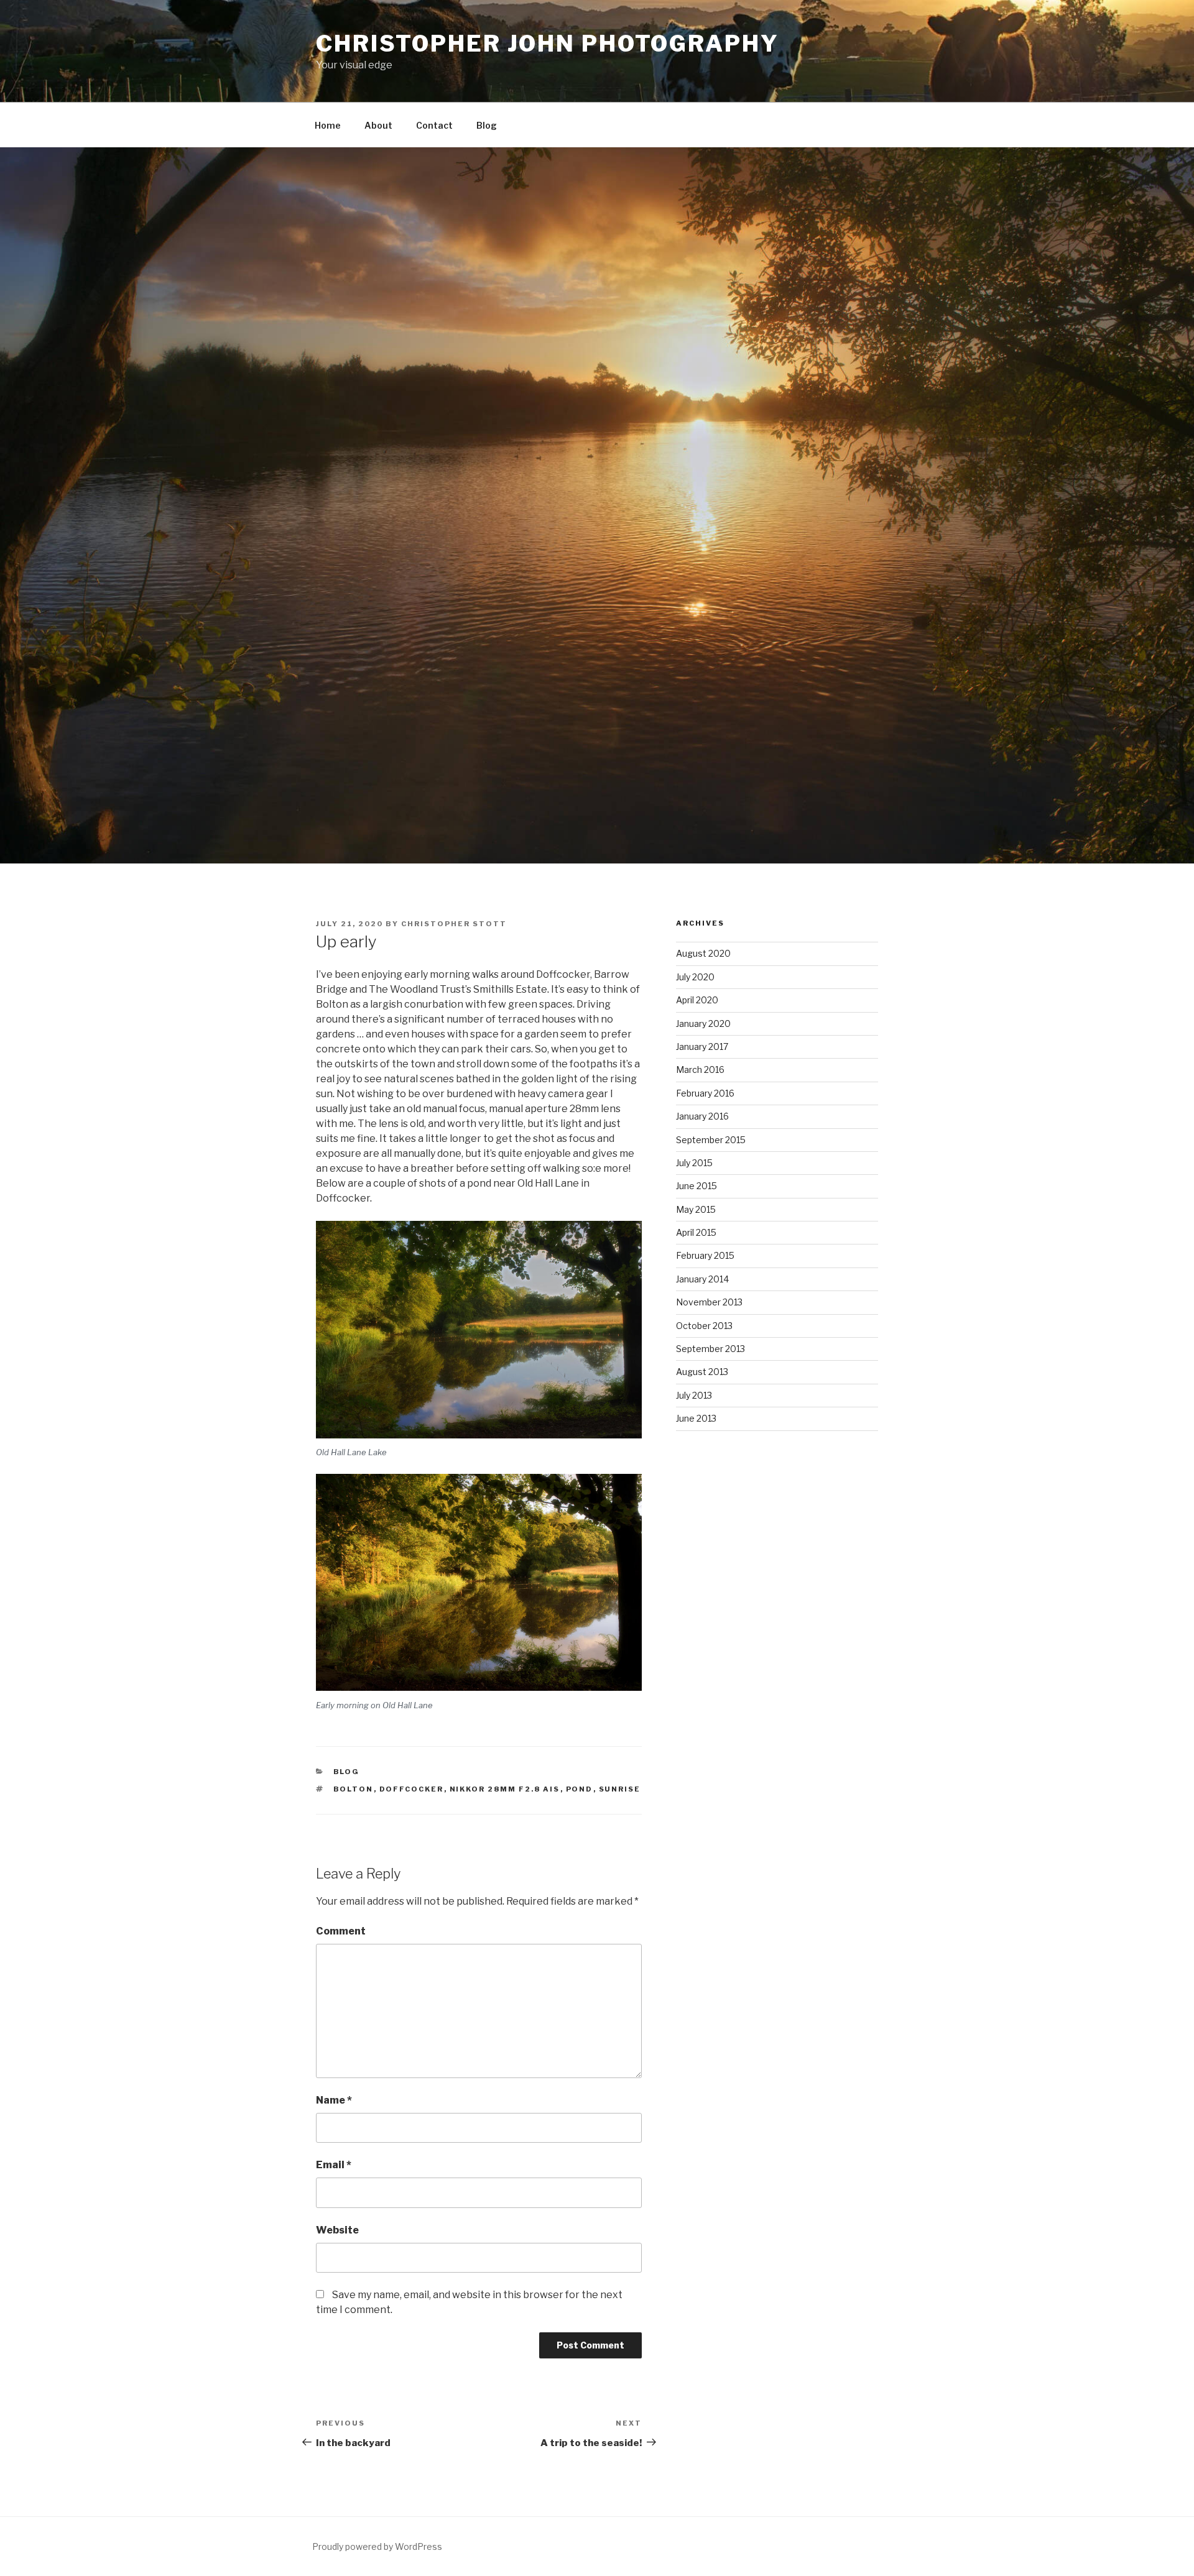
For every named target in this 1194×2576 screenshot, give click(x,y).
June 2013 (696, 1418)
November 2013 (709, 1302)
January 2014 (702, 1279)
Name (334, 2100)
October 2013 (704, 1326)
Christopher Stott (454, 924)
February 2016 (705, 1093)
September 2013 (710, 1349)
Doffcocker (412, 1789)
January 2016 (702, 1116)
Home (328, 125)
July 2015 (694, 1163)
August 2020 (703, 953)
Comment (341, 1931)
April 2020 (697, 1000)
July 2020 (695, 977)
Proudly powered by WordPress (377, 2546)
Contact (434, 125)
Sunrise (620, 1789)
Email (334, 2165)
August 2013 (702, 1372)
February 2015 (705, 1255)
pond (580, 1789)
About (378, 125)
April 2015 (696, 1232)
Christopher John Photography (548, 44)
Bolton (354, 1789)
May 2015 (696, 1209)
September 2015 (711, 1140)
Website (337, 2230)
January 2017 (702, 1046)
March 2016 (700, 1069)
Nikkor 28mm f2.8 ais (505, 1789)
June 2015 (696, 1186)
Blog (487, 125)
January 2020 (703, 1023)
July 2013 (694, 1395)
